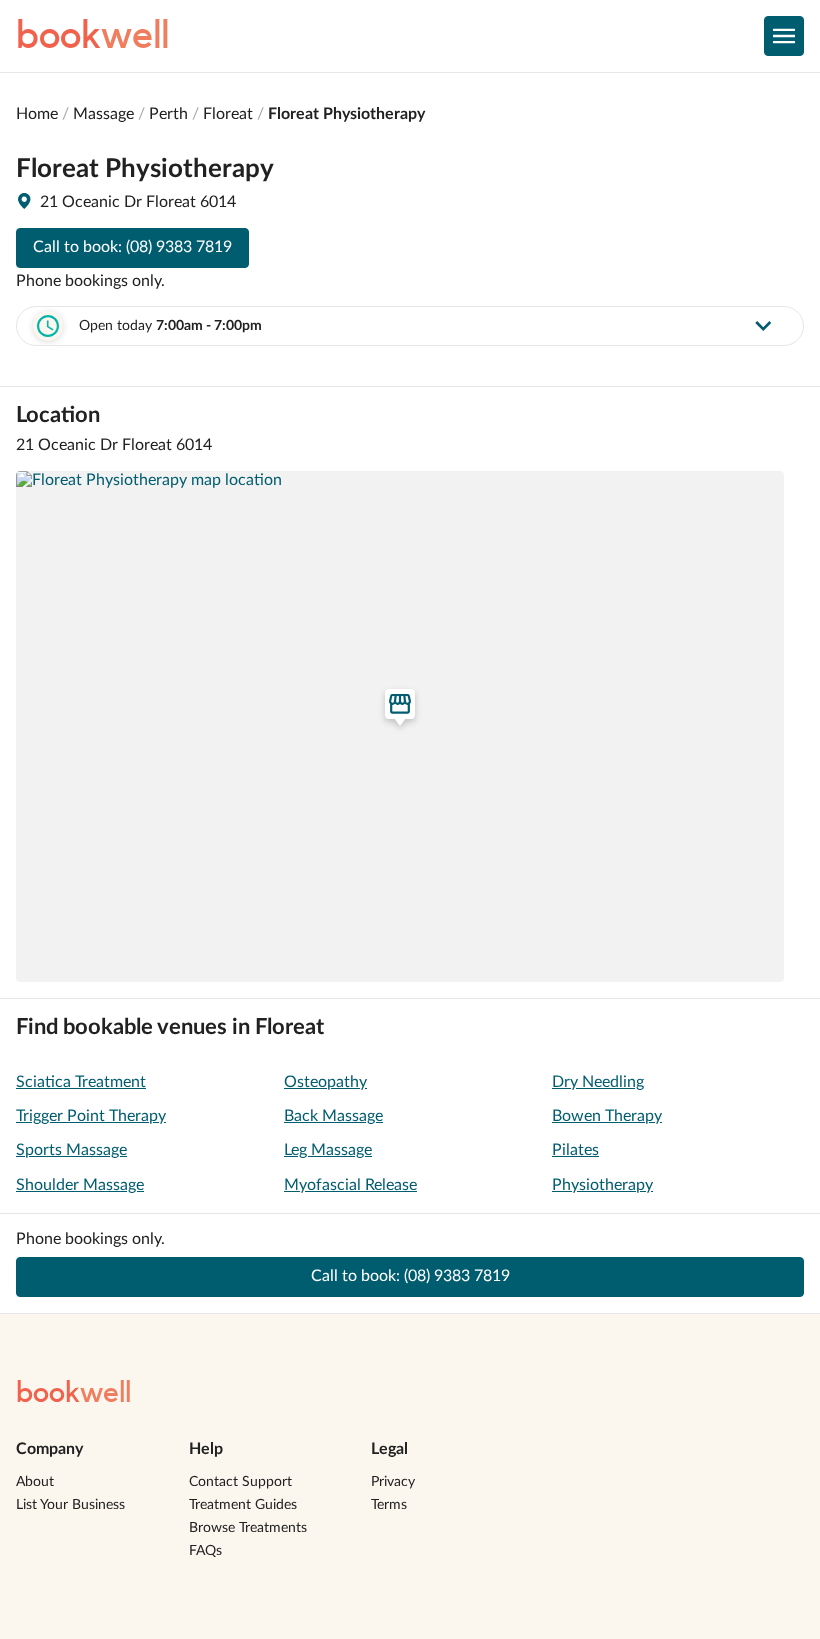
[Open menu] (784, 36)
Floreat (228, 114)
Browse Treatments (248, 1528)
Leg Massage (328, 1150)
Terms (389, 1505)
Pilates (575, 1150)
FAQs (205, 1551)
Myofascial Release (350, 1185)
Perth (168, 114)
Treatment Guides (243, 1505)
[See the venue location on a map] (400, 727)
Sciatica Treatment (81, 1082)
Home (37, 114)
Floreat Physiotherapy (346, 114)
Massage (103, 114)
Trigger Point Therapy (91, 1116)
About (35, 1482)
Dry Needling (598, 1082)
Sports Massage (71, 1150)
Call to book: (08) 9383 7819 (132, 247)
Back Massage (333, 1116)
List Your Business (70, 1505)
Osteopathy (325, 1082)
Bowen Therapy (607, 1116)
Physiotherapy (602, 1185)
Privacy (393, 1482)
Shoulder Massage (80, 1185)
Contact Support (240, 1482)
